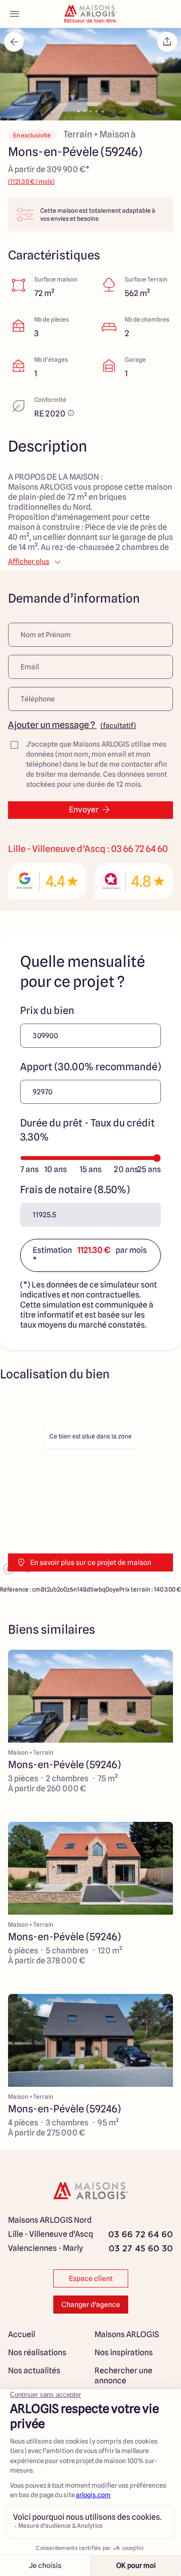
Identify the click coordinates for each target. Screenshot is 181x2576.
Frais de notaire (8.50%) (75, 1190)
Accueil (22, 2334)
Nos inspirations (124, 2352)
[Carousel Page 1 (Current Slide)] (78, 111)
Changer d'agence (91, 2305)
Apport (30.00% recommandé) (90, 1067)
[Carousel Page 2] (84, 111)
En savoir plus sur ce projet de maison (91, 1562)
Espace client (91, 2278)
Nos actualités (34, 2371)
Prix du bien (47, 1011)
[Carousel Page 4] (97, 111)
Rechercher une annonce (123, 2376)
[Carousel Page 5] (103, 111)
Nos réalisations (37, 2352)
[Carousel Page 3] (90, 111)
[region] (90, 1486)
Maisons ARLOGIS (127, 2334)
